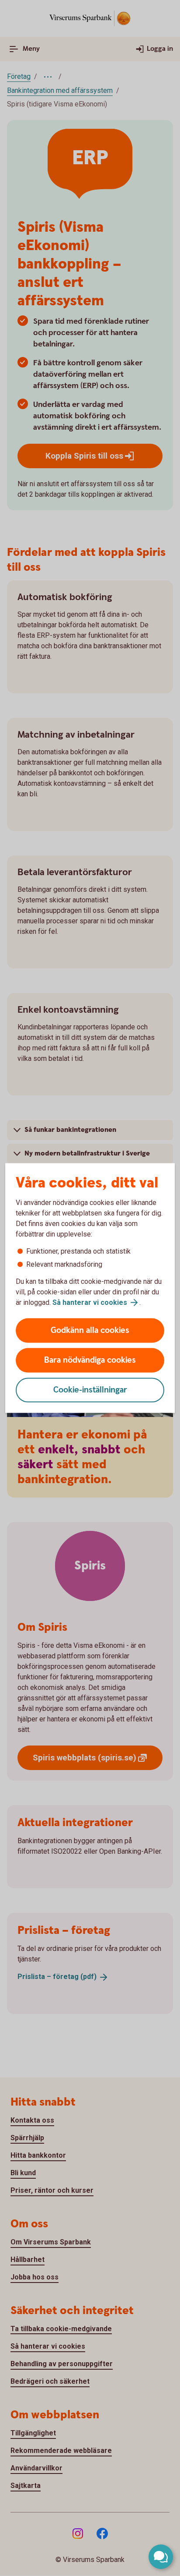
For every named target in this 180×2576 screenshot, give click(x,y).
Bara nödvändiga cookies (90, 1360)
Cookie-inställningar (90, 1390)
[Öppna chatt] (161, 2557)
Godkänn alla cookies (90, 1330)
